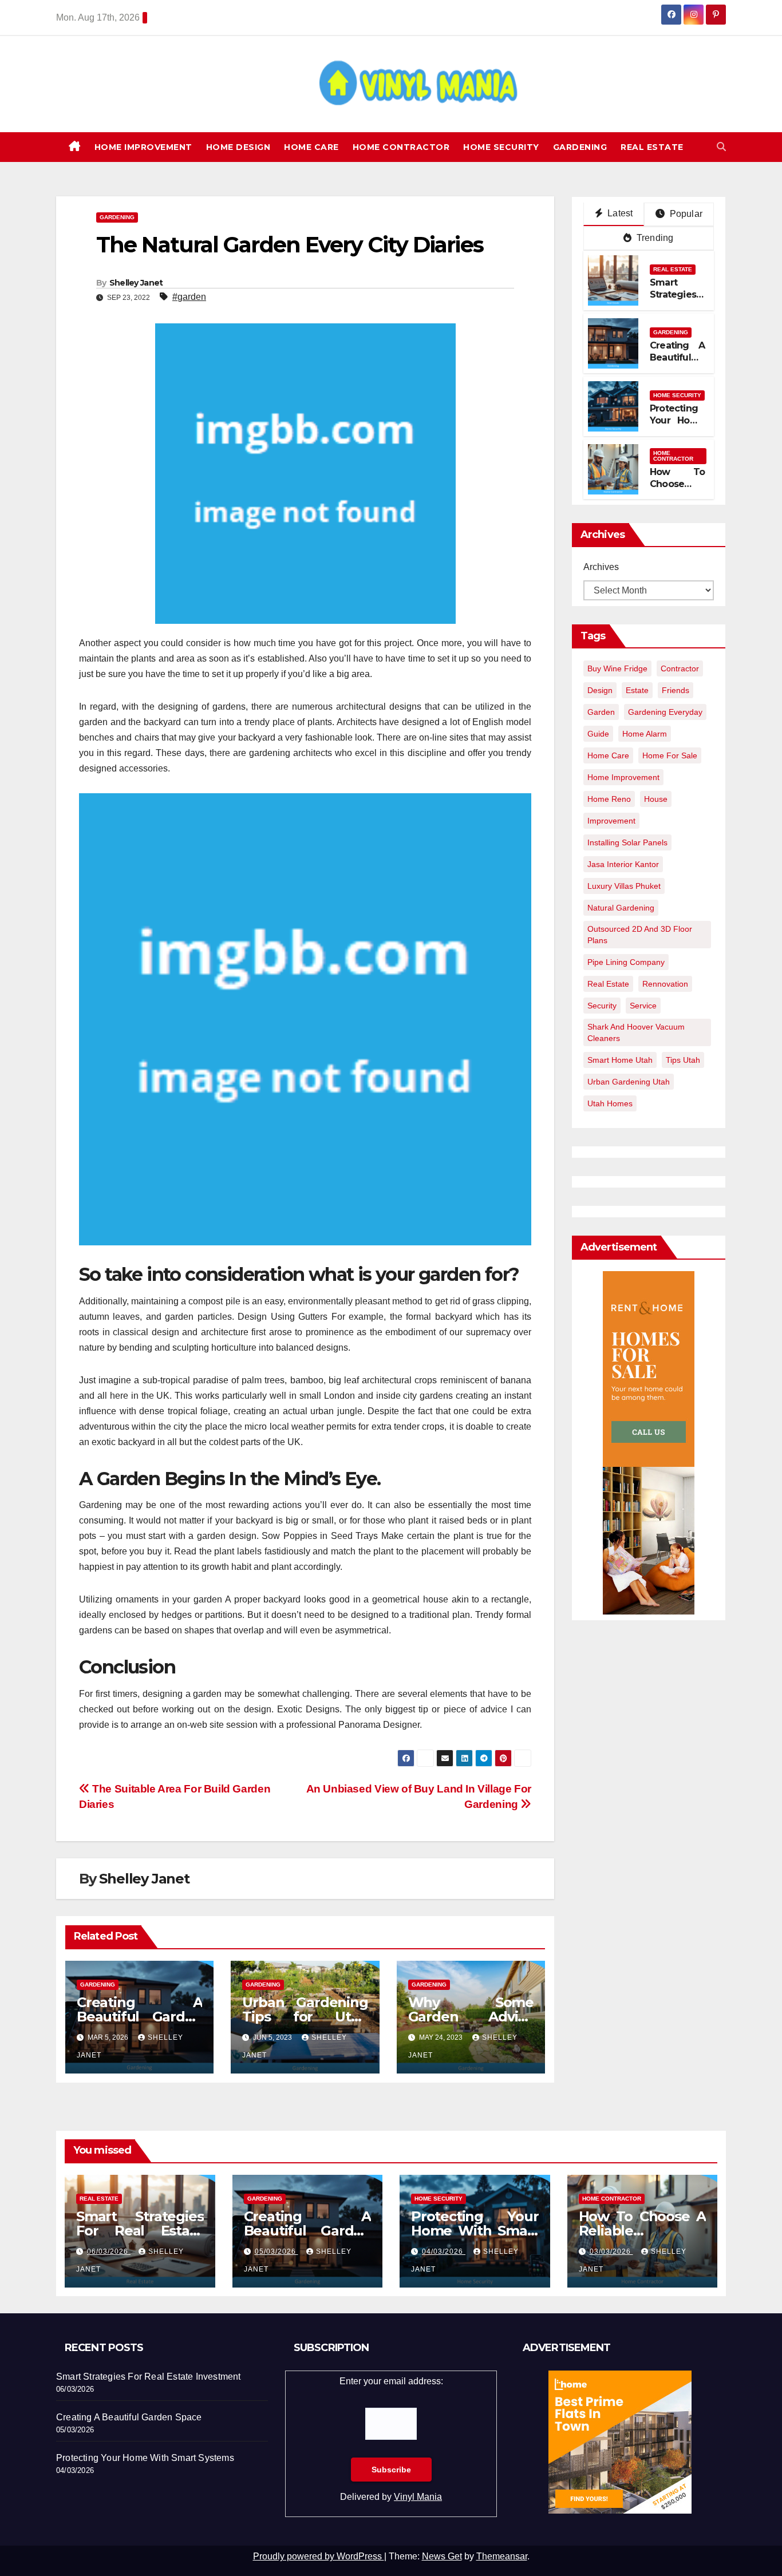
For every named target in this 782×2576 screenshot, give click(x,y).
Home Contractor (401, 147)
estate (637, 690)
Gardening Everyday (665, 712)
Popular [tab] (685, 214)
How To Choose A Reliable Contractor (677, 490)
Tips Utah (683, 1060)
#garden (189, 297)
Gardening (580, 147)
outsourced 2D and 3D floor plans (640, 935)
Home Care (311, 147)
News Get (442, 2556)
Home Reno (609, 799)
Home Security (501, 147)
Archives (601, 567)
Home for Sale (670, 755)
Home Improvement (143, 147)
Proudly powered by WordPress (319, 2556)
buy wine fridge (617, 668)
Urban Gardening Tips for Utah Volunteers (305, 2017)
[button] (721, 147)
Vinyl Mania (418, 2497)
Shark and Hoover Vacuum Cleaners (636, 1032)
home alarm (645, 734)
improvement (611, 821)
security (602, 1006)
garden (601, 712)
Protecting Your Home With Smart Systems (677, 426)
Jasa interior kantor (623, 864)
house (656, 799)
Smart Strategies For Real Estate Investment (140, 2231)
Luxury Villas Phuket (624, 886)
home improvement (623, 777)
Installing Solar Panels (627, 842)
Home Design (238, 147)
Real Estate (652, 147)
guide (598, 734)
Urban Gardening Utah (629, 1082)
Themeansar (502, 2556)
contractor (680, 668)
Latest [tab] (619, 213)
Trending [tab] (654, 238)
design (600, 690)
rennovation (665, 984)
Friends (676, 690)
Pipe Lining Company (626, 962)
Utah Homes (610, 1103)
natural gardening (621, 908)
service (643, 1006)
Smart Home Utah (620, 1060)
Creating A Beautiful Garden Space (139, 2017)
